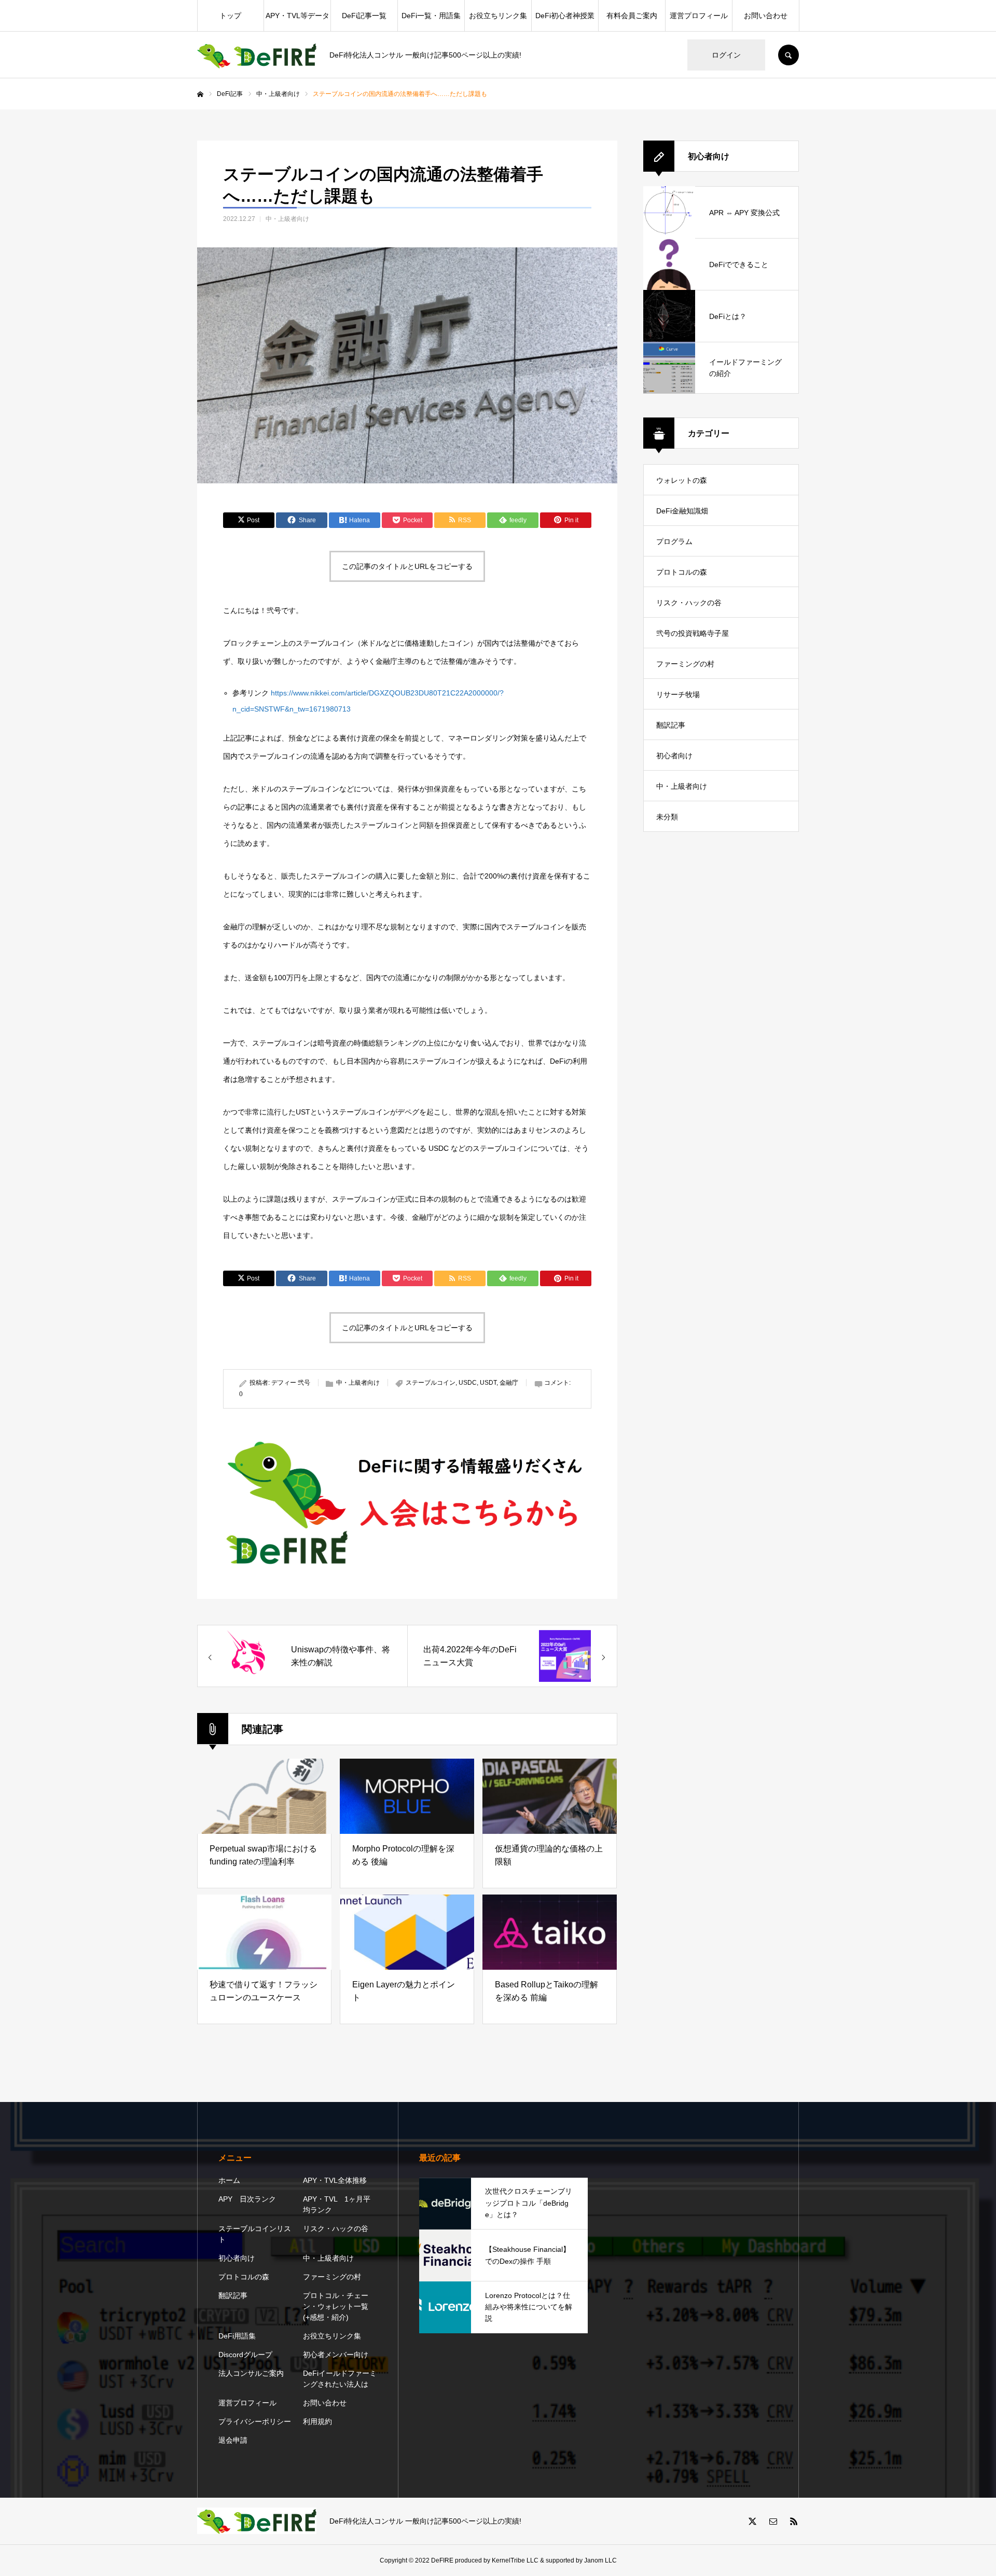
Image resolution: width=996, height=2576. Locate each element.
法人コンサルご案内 (251, 2373)
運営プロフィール (699, 16)
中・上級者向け (287, 219)
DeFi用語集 (237, 2336)
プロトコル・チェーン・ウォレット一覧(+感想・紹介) (336, 2306)
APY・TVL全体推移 (335, 2180)
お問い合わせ (766, 16)
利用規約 (317, 2421)
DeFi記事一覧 (364, 16)
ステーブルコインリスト (255, 2234)
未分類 (667, 817)
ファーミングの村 (685, 664)
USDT (488, 1383)
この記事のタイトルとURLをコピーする (407, 566)
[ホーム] (200, 94)
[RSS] (794, 2521)
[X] (752, 2521)
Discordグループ (245, 2355)
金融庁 (509, 1383)
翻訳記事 (671, 725)
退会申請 (233, 2440)
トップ (230, 16)
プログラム (674, 541)
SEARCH (789, 55)
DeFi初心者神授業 (565, 16)
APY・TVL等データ (298, 16)
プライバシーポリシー (255, 2421)
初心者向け (674, 756)
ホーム (229, 2180)
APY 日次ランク (247, 2199)
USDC (468, 1383)
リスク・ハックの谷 (689, 603)
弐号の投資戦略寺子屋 (693, 633)
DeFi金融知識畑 (682, 511)
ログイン (726, 55)
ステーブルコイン (431, 1383)
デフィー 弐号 (291, 1383)
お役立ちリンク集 (498, 16)
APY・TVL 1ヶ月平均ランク (337, 2204)
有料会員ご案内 (632, 16)
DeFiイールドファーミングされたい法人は (340, 2379)
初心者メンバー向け (336, 2355)
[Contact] (773, 2521)
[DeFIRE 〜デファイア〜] (257, 55)
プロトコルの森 (682, 572)
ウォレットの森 (682, 480)
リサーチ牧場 (678, 694)
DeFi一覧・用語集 (431, 16)
